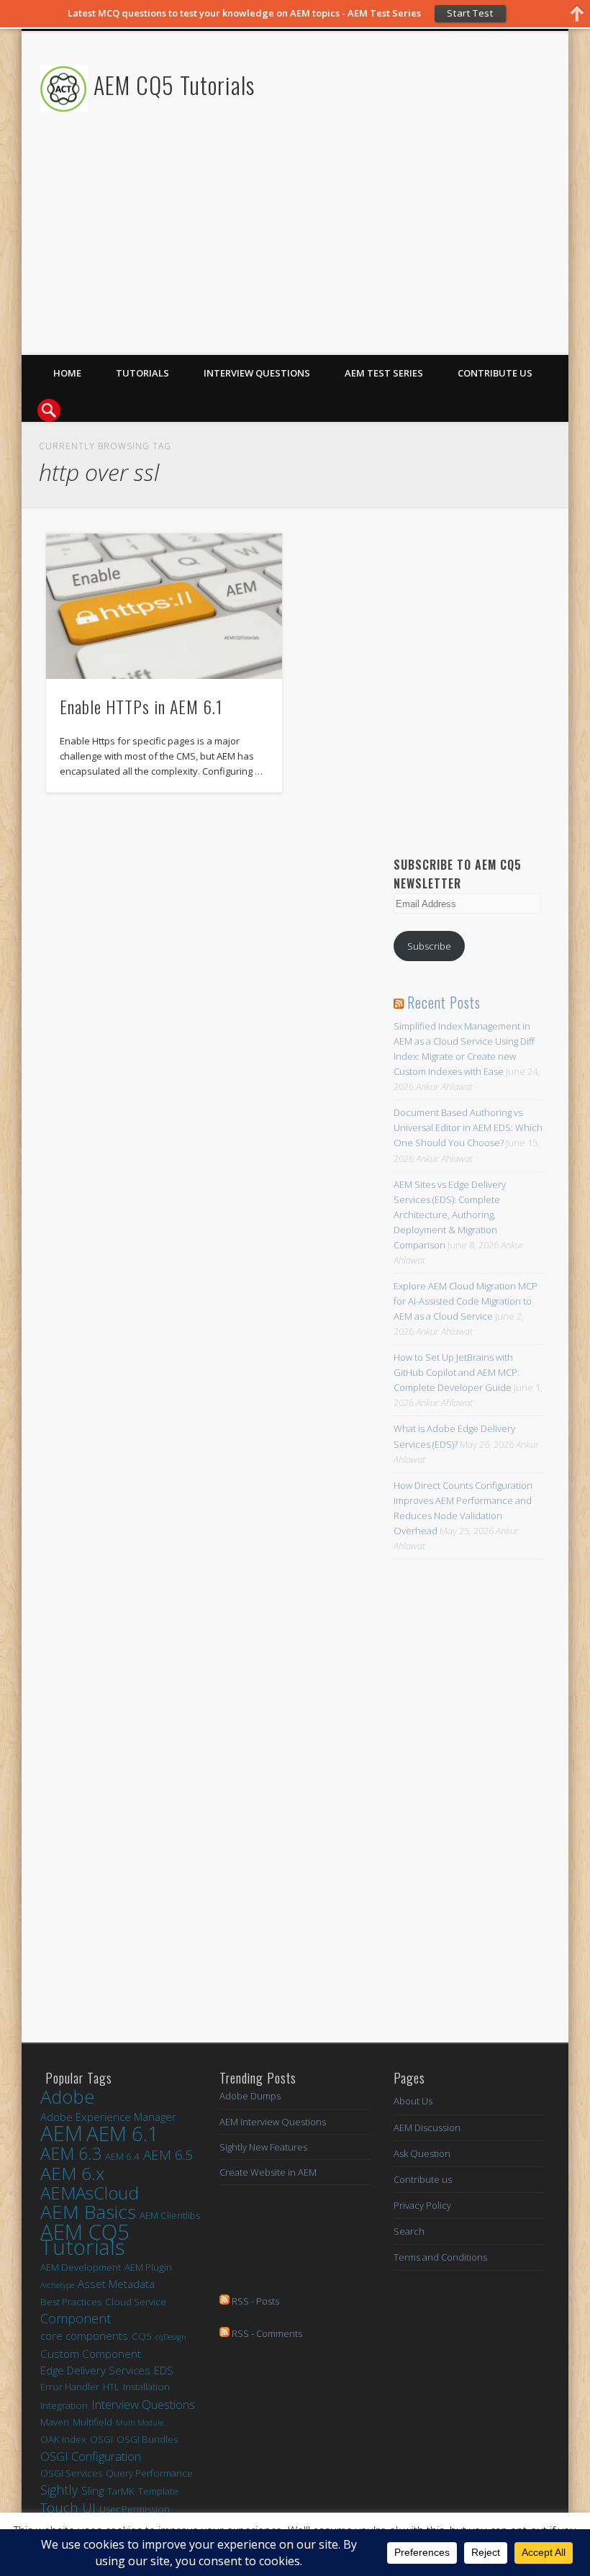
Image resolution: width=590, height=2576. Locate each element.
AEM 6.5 (168, 2155)
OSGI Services (71, 2473)
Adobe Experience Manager (108, 2117)
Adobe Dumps (250, 2096)
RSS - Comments (266, 2333)
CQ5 (142, 2336)
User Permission (135, 2509)
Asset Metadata (116, 2284)
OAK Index (63, 2439)
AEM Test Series (384, 373)
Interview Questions (257, 373)
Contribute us (495, 373)
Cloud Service (136, 2302)
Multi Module (140, 2423)
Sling (92, 2490)
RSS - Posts (254, 2301)
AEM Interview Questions (273, 2122)
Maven (55, 2422)
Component (76, 2319)
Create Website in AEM (268, 2172)
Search (409, 2231)
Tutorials (142, 373)
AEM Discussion (427, 2127)
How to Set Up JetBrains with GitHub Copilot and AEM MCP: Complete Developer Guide (457, 1372)
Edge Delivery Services (95, 2370)
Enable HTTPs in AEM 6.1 (141, 706)
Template (158, 2491)
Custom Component (91, 2354)
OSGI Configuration (91, 2456)
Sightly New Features (263, 2147)
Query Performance (149, 2473)
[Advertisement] (381, 254)
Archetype (57, 2285)
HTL (111, 2387)
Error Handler (70, 2387)
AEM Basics (88, 2212)
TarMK (121, 2491)
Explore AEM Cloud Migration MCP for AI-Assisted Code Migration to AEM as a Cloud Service (466, 1301)
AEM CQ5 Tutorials (174, 85)
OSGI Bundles (147, 2439)
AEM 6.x (72, 2173)
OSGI (101, 2439)
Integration (64, 2405)
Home (67, 373)
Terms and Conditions (440, 2257)
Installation (146, 2387)
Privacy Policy (422, 2205)
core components (84, 2336)
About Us (413, 2101)
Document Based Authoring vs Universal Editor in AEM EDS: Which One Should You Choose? (468, 1127)
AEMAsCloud (90, 2193)
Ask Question (422, 2153)
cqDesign (171, 2337)
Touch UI (68, 2508)
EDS (164, 2370)
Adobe (68, 2097)
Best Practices (71, 2302)
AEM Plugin (148, 2267)
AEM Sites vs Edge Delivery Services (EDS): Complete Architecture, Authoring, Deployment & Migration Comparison (450, 1215)
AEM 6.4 (122, 2156)
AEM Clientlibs (170, 2215)
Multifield (92, 2422)
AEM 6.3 (71, 2154)
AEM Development (81, 2267)
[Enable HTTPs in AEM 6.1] (164, 606)
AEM (62, 2134)
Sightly (59, 2490)
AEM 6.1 (123, 2134)
